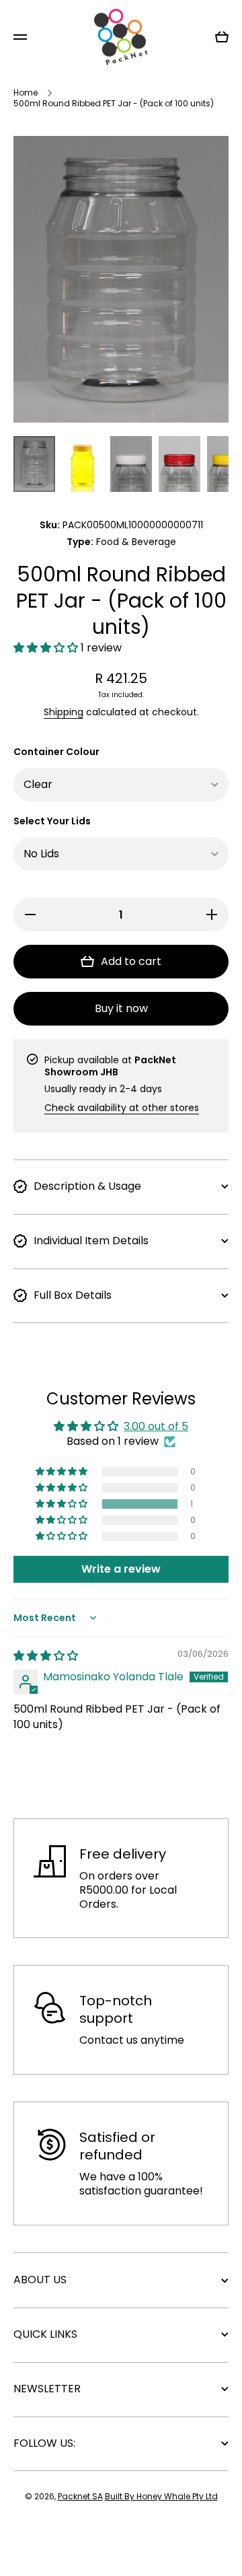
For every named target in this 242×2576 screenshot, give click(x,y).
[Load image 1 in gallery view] (34, 464)
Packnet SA (80, 2496)
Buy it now (121, 1008)
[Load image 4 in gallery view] (179, 464)
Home (26, 93)
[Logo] (121, 37)
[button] (47, 648)
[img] (46, 1656)
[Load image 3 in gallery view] (131, 464)
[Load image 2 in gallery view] (83, 464)
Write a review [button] (121, 1569)
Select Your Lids (52, 821)
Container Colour (56, 752)
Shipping (64, 712)
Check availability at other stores (122, 1108)
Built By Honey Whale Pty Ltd (161, 2496)
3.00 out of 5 (156, 1426)
